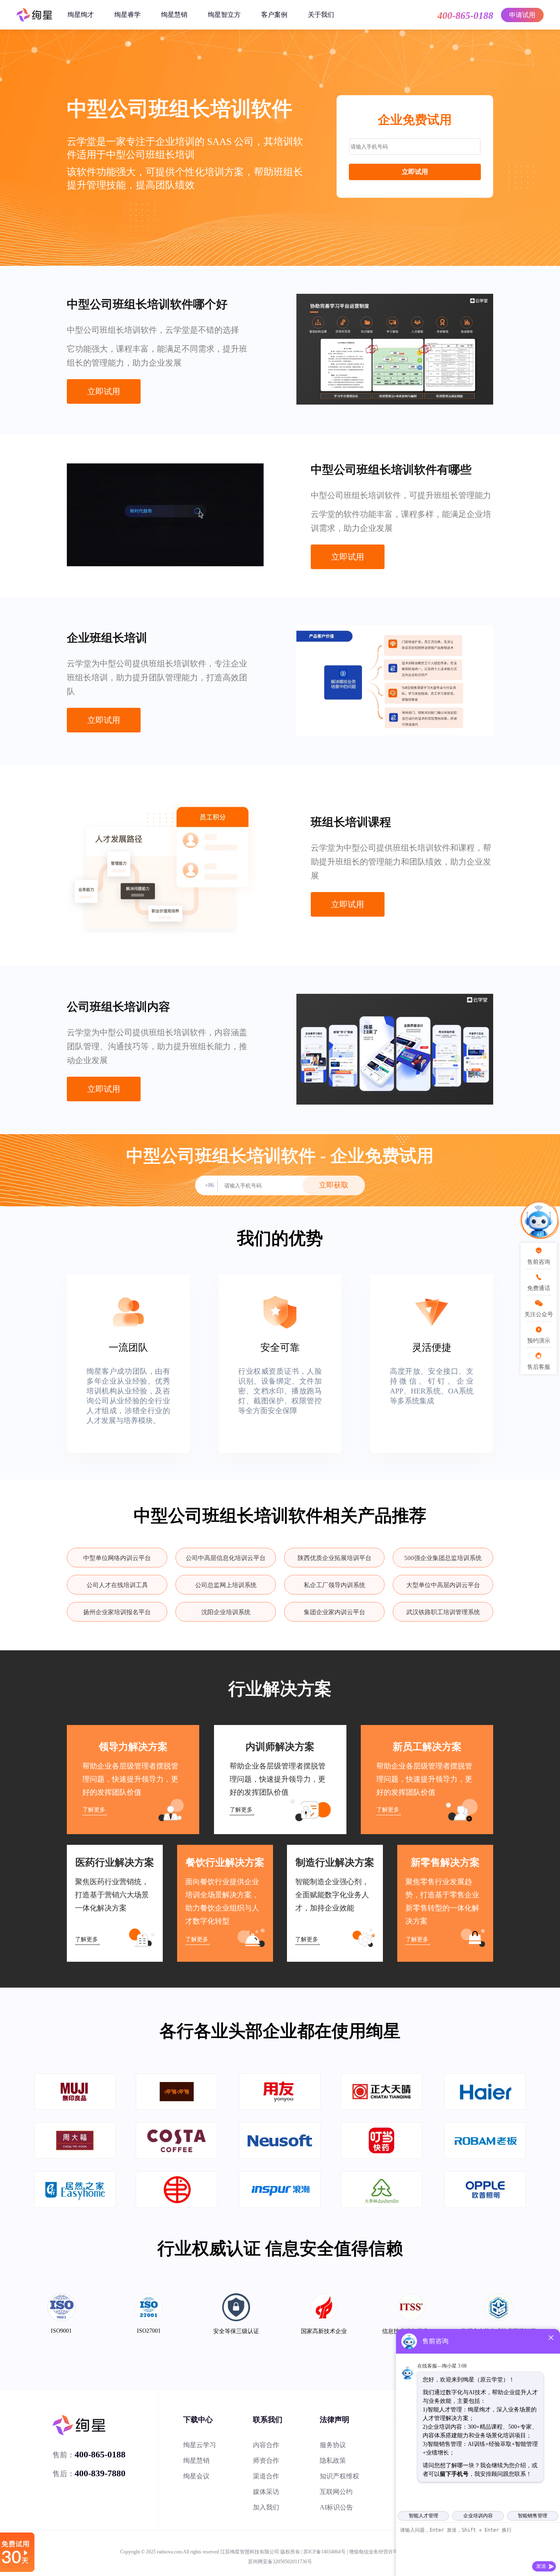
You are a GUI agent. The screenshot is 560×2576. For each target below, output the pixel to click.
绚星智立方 (224, 15)
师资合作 (266, 2460)
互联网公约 (336, 2492)
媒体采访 (266, 2492)
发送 (541, 2566)
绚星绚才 (81, 15)
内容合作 (266, 2445)
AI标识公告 (336, 2507)
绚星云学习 (200, 2445)
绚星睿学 (127, 15)
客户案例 (274, 15)
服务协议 (333, 2445)
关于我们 (321, 15)
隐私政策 (333, 2460)
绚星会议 (196, 2476)
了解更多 (94, 1810)
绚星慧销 (174, 15)
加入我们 (266, 2507)
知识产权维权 (339, 2476)
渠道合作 (266, 2476)
